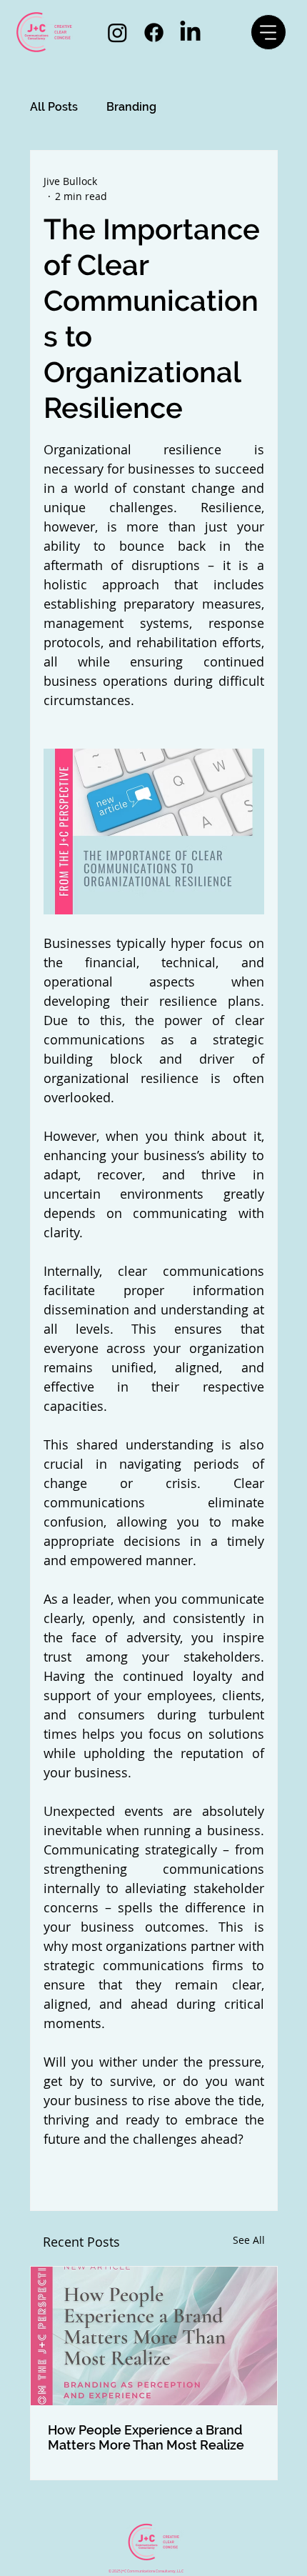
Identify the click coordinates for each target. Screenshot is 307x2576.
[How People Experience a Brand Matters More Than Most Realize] (154, 2336)
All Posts (54, 107)
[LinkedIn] (190, 33)
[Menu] (268, 32)
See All (249, 2240)
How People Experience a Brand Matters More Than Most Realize (146, 2437)
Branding (131, 107)
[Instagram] (117, 33)
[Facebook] (154, 33)
